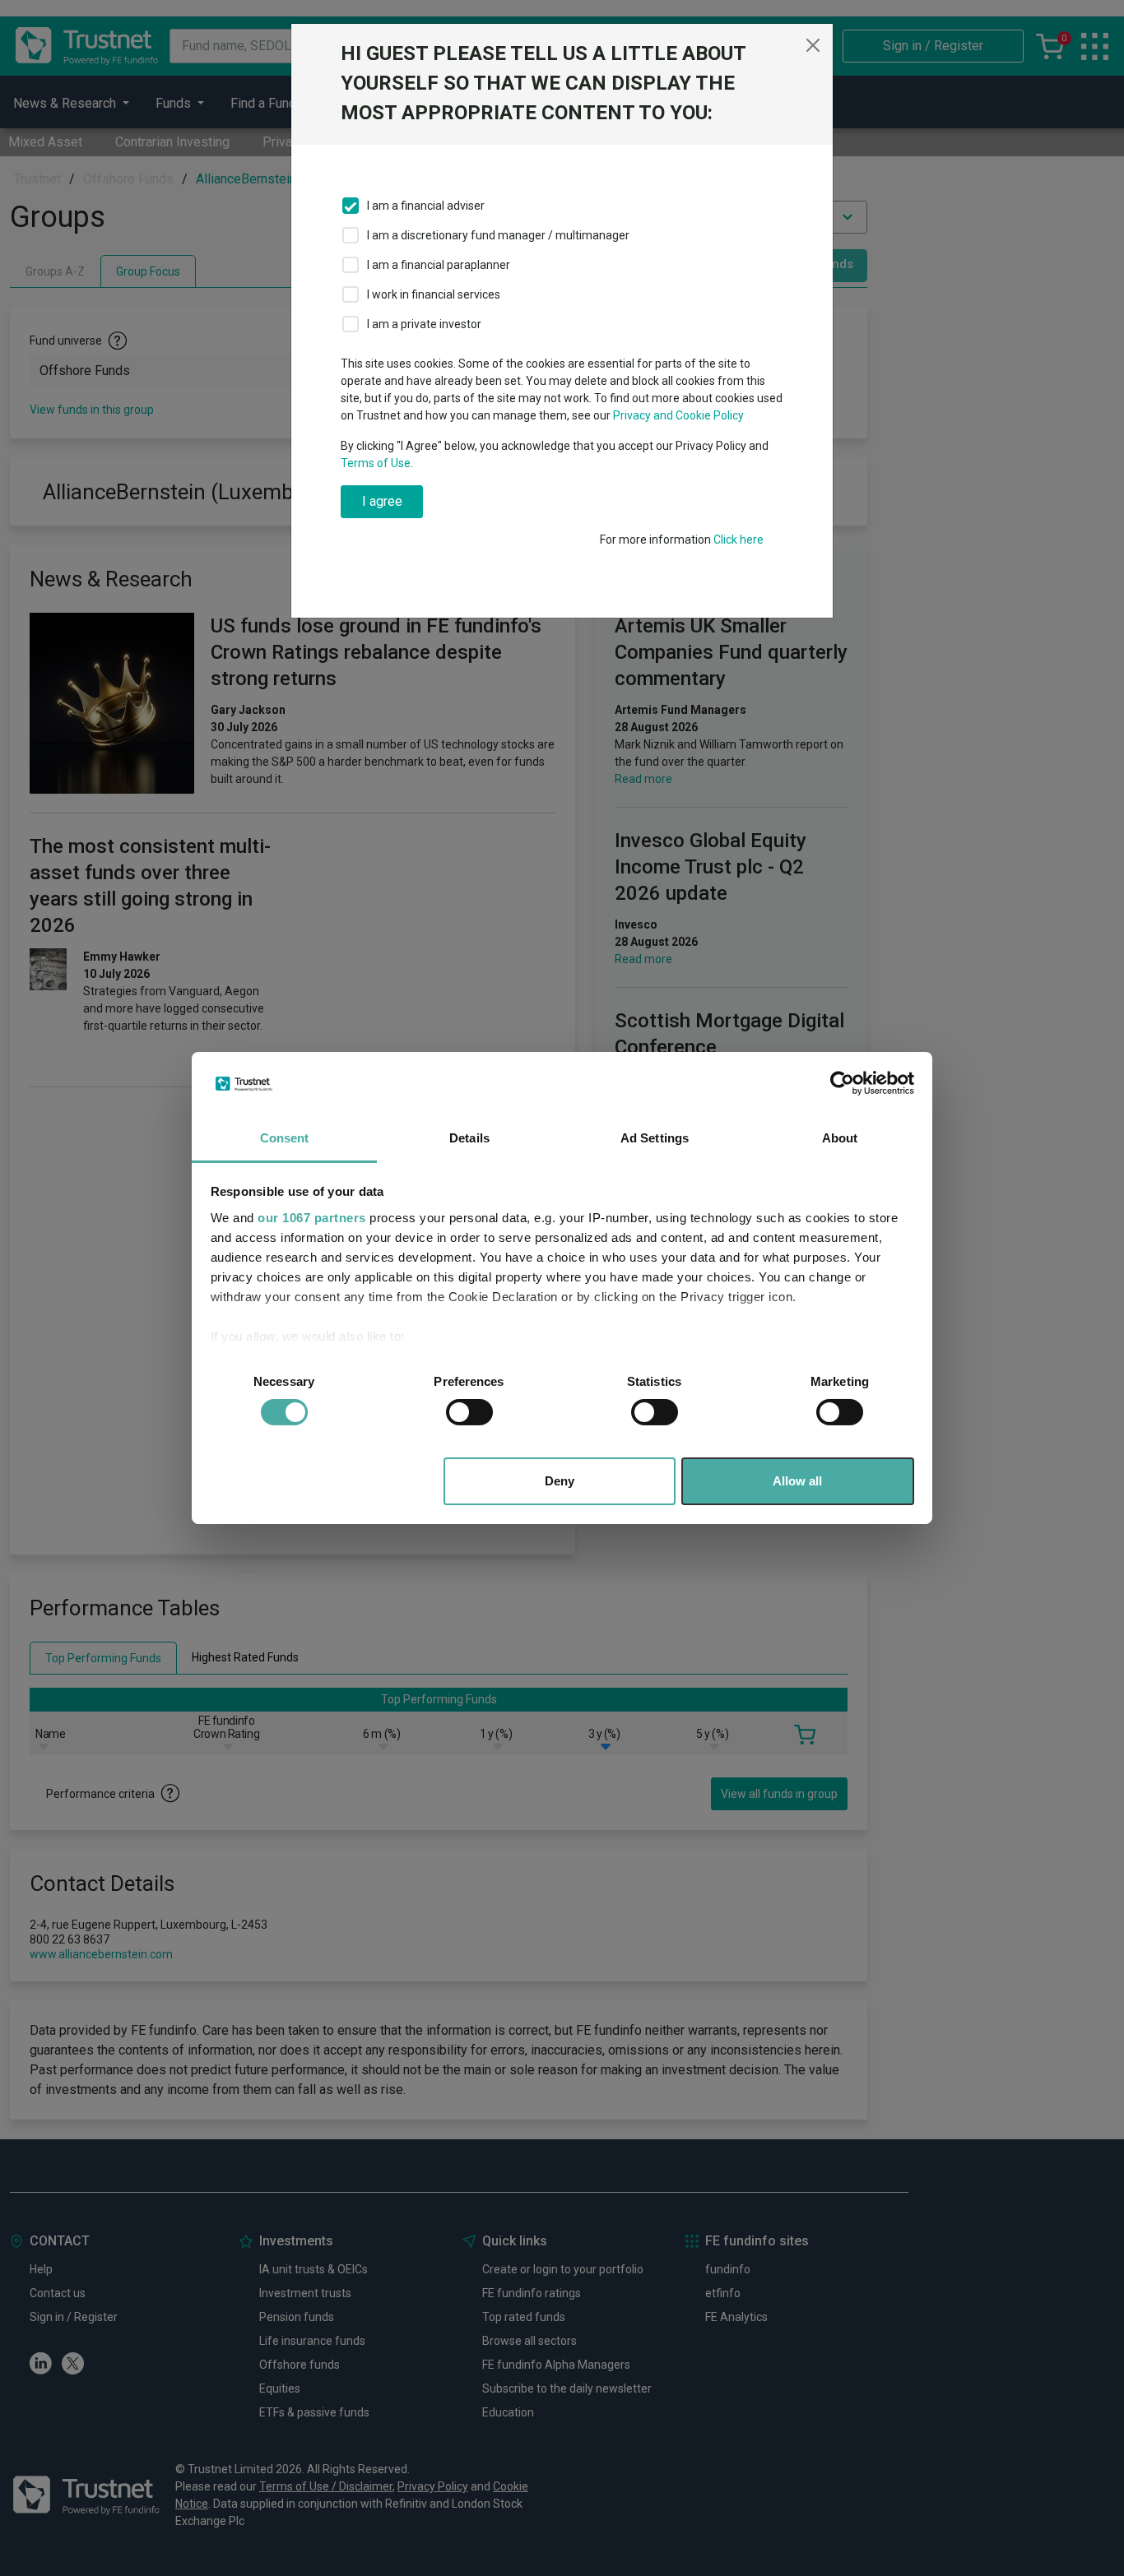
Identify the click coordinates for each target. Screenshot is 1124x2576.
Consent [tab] (285, 1138)
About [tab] (840, 1138)
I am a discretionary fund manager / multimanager (498, 235)
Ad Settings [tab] (655, 1138)
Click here (738, 540)
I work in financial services (434, 294)
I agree (382, 501)
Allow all (797, 1481)
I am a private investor (424, 324)
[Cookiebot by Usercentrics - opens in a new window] (842, 1083)
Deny (560, 1481)
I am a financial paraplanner (439, 265)
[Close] (813, 45)
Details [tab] (469, 1138)
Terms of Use (376, 463)
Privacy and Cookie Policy (678, 415)
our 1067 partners (312, 1218)
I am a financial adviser (426, 206)
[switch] (469, 1412)
